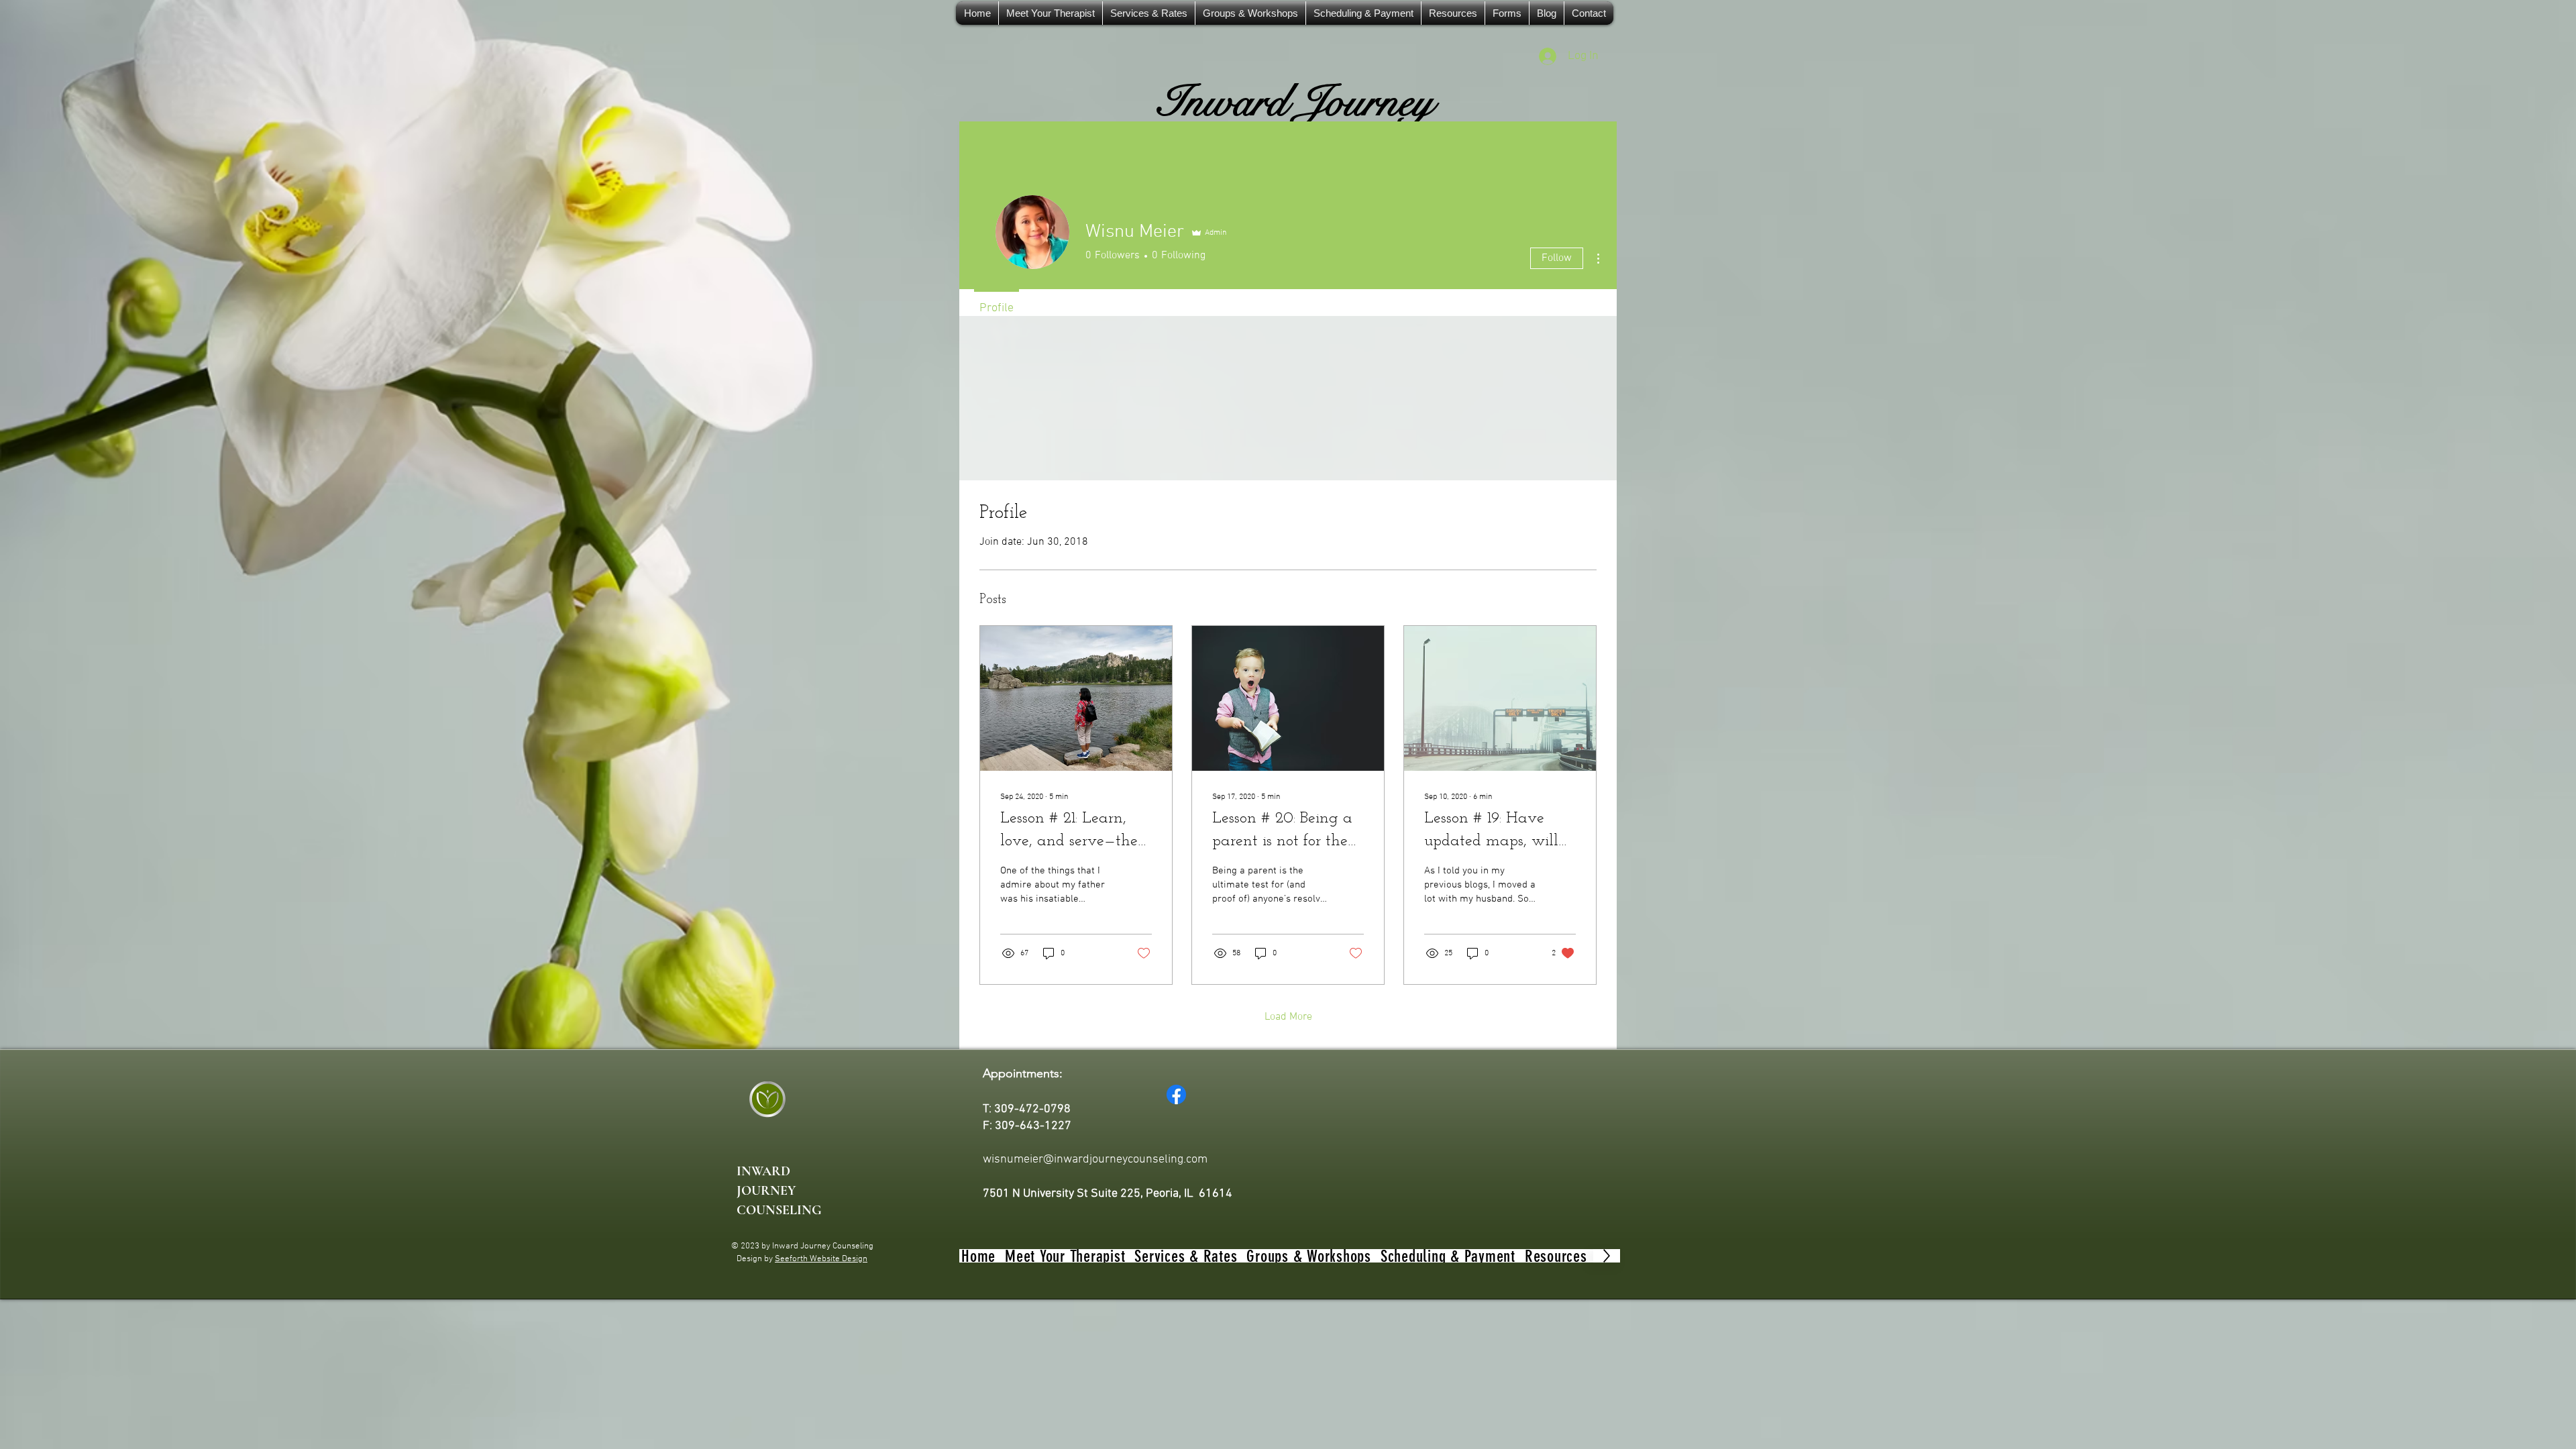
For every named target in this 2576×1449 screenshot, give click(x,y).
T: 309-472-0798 (1027, 1109)
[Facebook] (1176, 1094)
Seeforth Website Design (821, 1259)
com (1197, 1160)
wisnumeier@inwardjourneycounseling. (1084, 1160)
